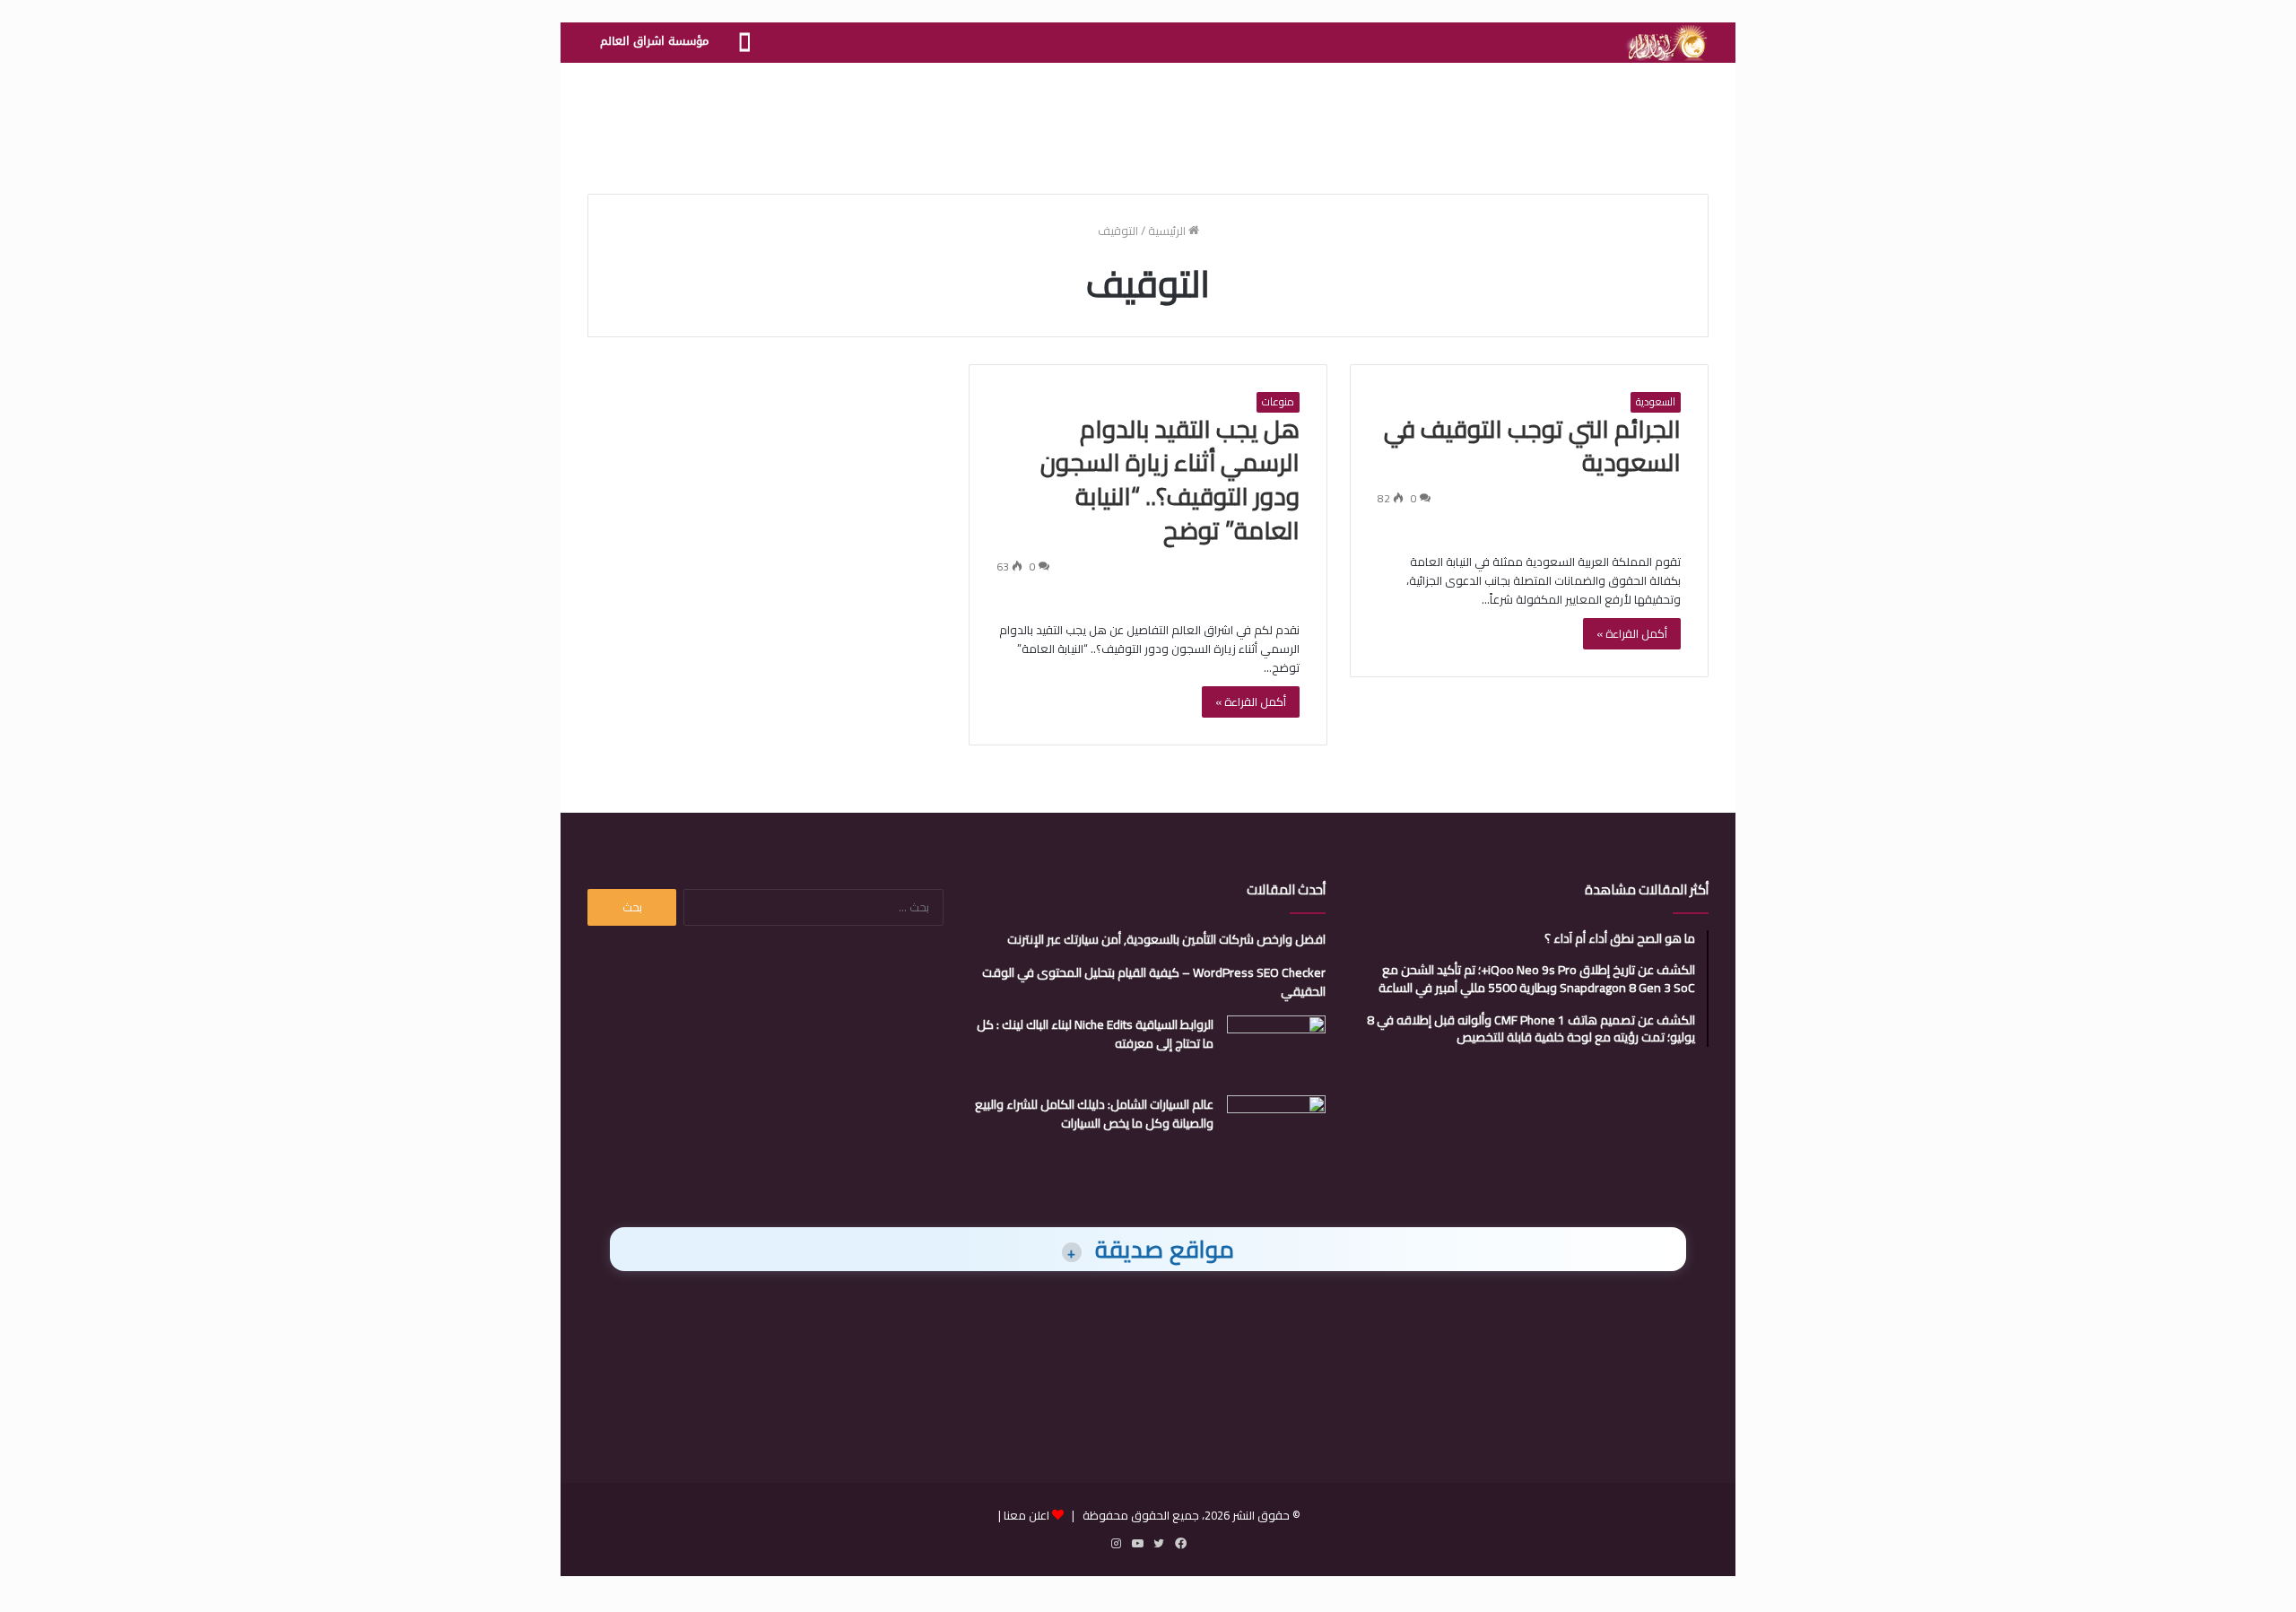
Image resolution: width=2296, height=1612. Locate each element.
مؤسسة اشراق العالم (654, 41)
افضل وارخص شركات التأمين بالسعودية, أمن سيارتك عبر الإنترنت (1166, 939)
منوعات (1278, 402)
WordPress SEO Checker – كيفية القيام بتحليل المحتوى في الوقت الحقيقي (1154, 982)
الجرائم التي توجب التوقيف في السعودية (1532, 446)
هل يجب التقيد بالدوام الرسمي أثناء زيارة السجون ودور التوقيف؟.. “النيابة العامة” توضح (1170, 479)
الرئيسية (1168, 231)
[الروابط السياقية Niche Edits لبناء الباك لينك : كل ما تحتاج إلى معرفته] (1276, 1049)
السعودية (1656, 402)
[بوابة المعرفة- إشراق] (1666, 43)
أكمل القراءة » (1632, 633)
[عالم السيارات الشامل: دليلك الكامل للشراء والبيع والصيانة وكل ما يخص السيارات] (1276, 1129)
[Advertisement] (1148, 121)
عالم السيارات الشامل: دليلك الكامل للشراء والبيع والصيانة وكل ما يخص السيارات (1094, 1114)
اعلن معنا (1026, 1515)
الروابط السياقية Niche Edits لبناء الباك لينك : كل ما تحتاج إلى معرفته (1095, 1034)
